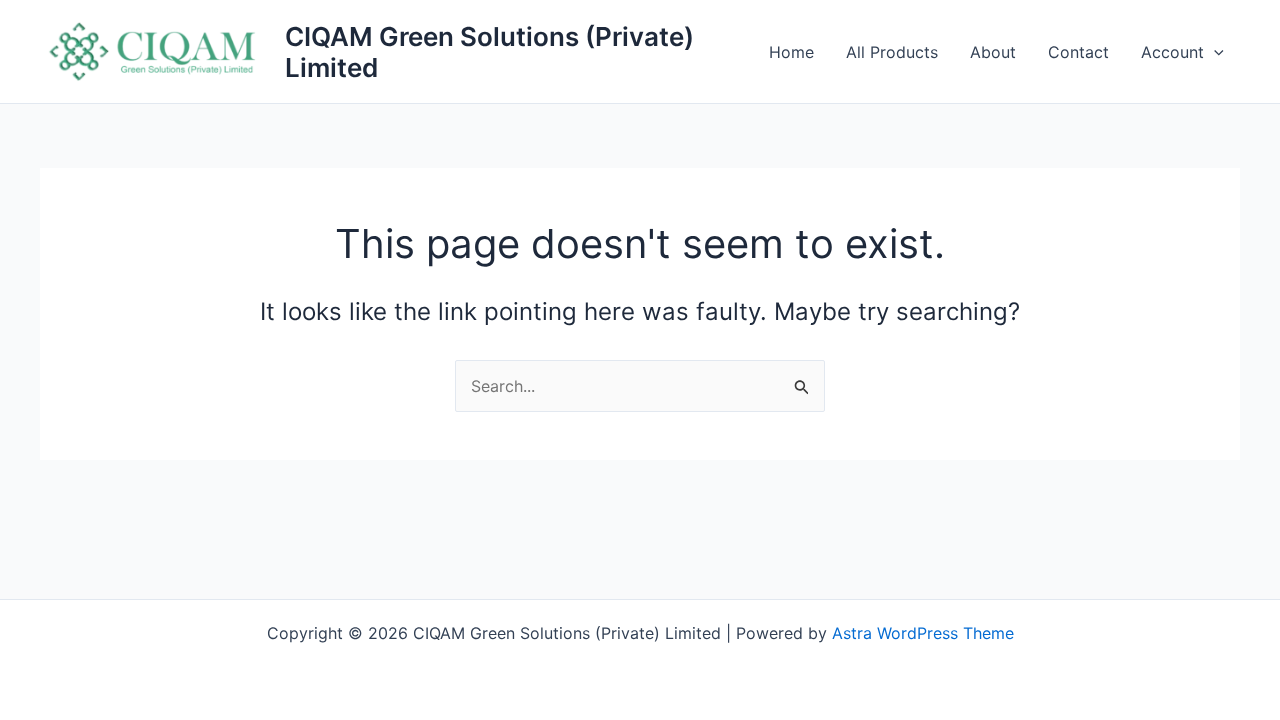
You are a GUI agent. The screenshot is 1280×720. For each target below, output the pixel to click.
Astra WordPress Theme (923, 633)
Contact (1078, 52)
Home (791, 52)
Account (1172, 52)
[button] (1214, 52)
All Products (892, 52)
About (993, 52)
